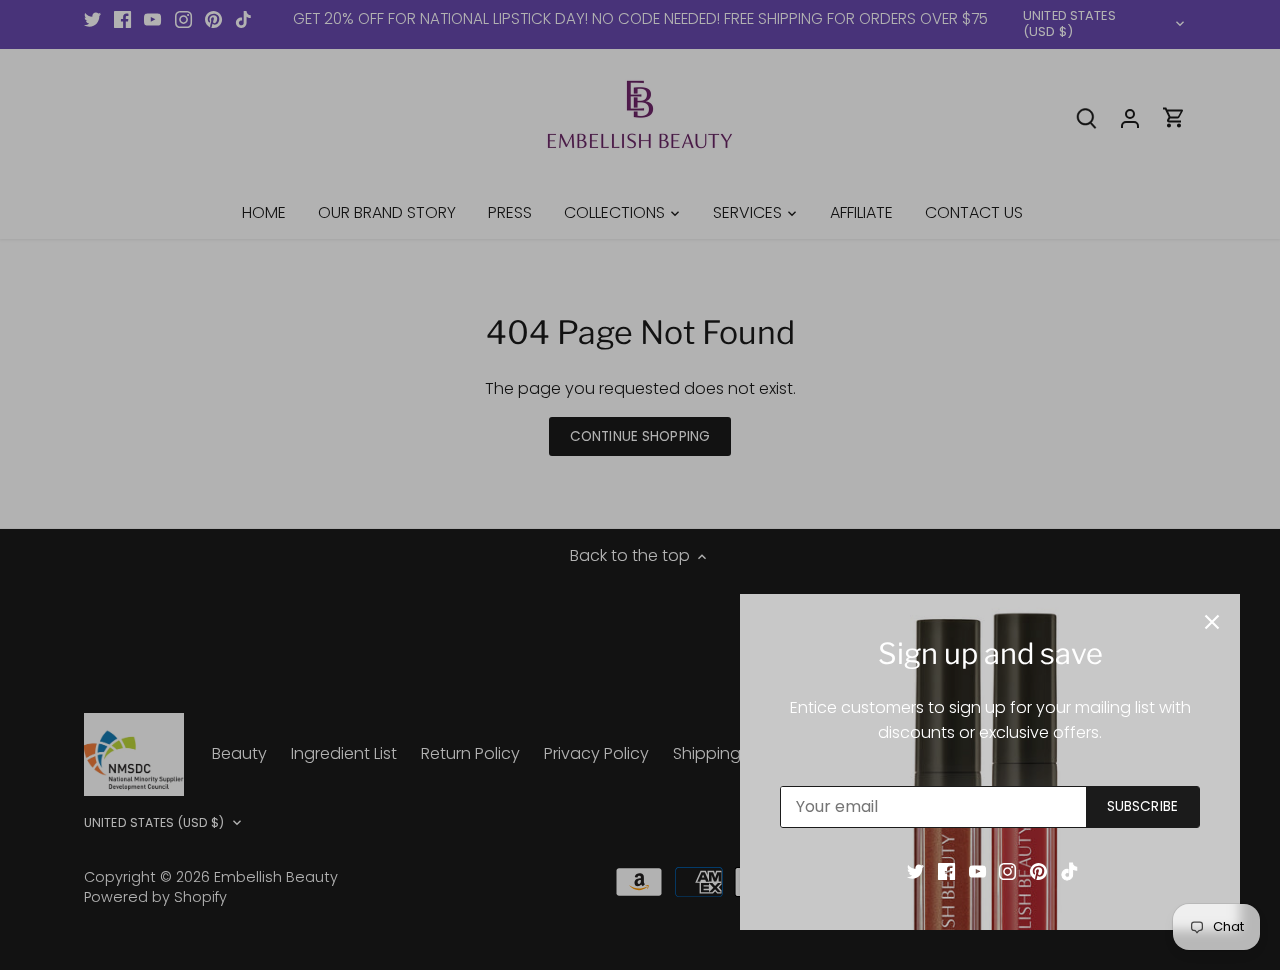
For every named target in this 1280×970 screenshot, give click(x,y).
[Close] (1212, 622)
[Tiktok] (1069, 871)
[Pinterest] (1038, 871)
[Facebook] (946, 871)
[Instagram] (1007, 871)
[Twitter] (915, 871)
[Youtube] (977, 871)
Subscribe (1142, 806)
